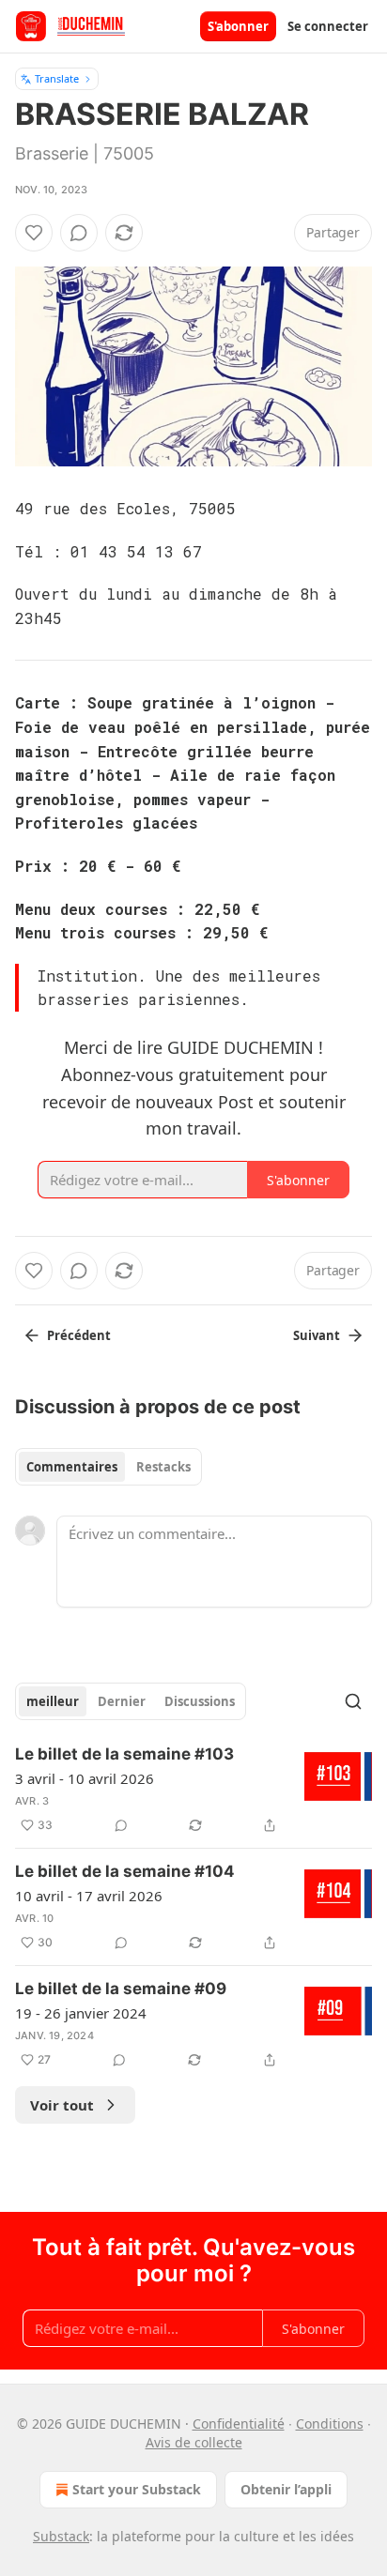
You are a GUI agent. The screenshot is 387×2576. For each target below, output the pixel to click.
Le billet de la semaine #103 (124, 1754)
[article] (193, 1790)
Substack (61, 2536)
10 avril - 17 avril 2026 (89, 1896)
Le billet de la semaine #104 (125, 1871)
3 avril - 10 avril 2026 (85, 1778)
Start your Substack (137, 2489)
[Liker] (34, 233)
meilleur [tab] (53, 1701)
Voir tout (62, 2105)
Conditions (330, 2424)
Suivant (317, 1335)
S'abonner (238, 26)
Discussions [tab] (200, 1701)
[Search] (353, 1701)
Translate (57, 78)
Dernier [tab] (122, 1701)
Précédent (79, 1335)
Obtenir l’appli (286, 2489)
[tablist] (108, 1467)
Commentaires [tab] (72, 1467)
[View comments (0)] (79, 233)
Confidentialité (239, 2424)
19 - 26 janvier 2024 (81, 2013)
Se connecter (328, 26)
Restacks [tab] (163, 1467)
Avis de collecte (194, 2442)
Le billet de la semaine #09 (121, 1989)
